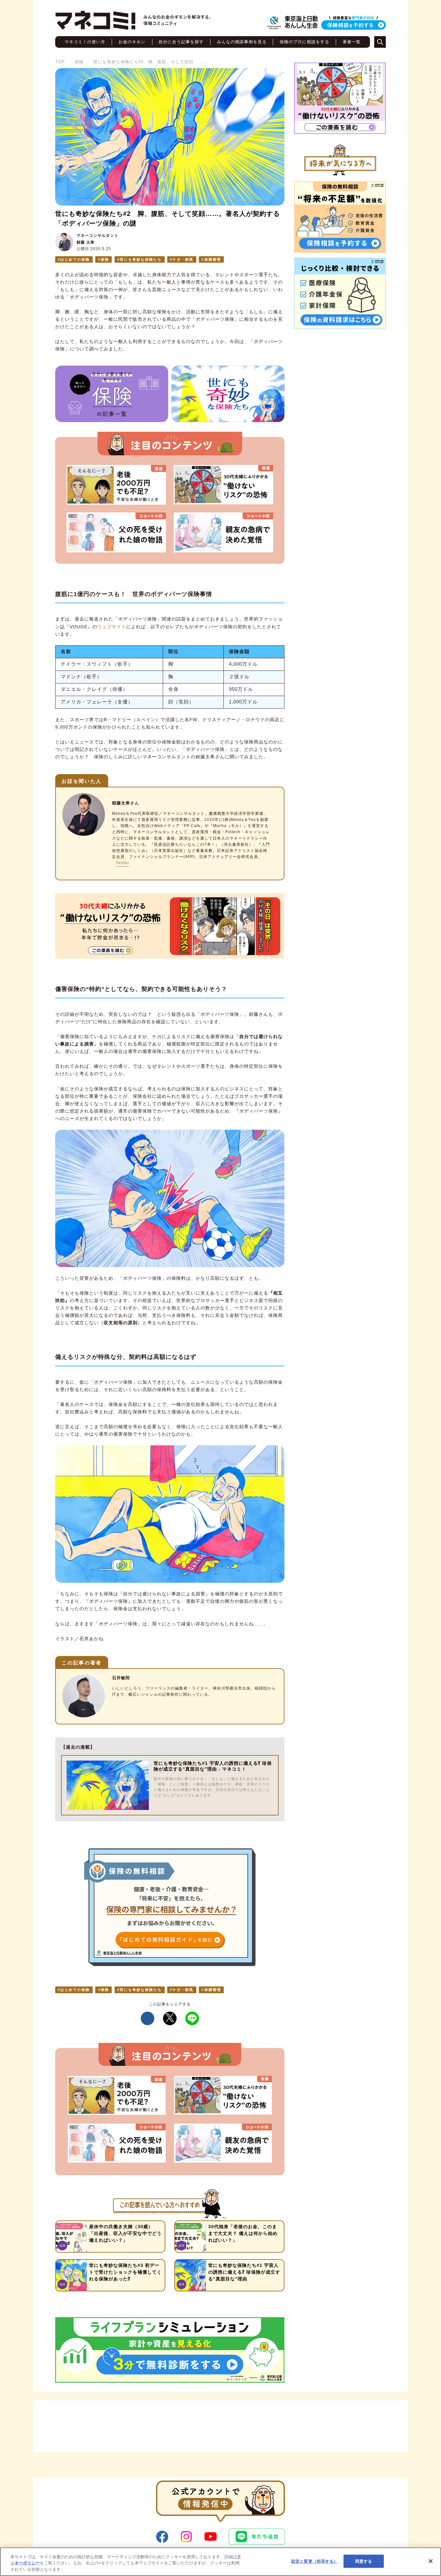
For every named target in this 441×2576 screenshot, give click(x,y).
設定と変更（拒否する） (314, 2561)
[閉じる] (431, 2561)
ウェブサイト (112, 627)
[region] (221, 2562)
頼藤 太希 (86, 242)
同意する (364, 2561)
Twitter (122, 863)
